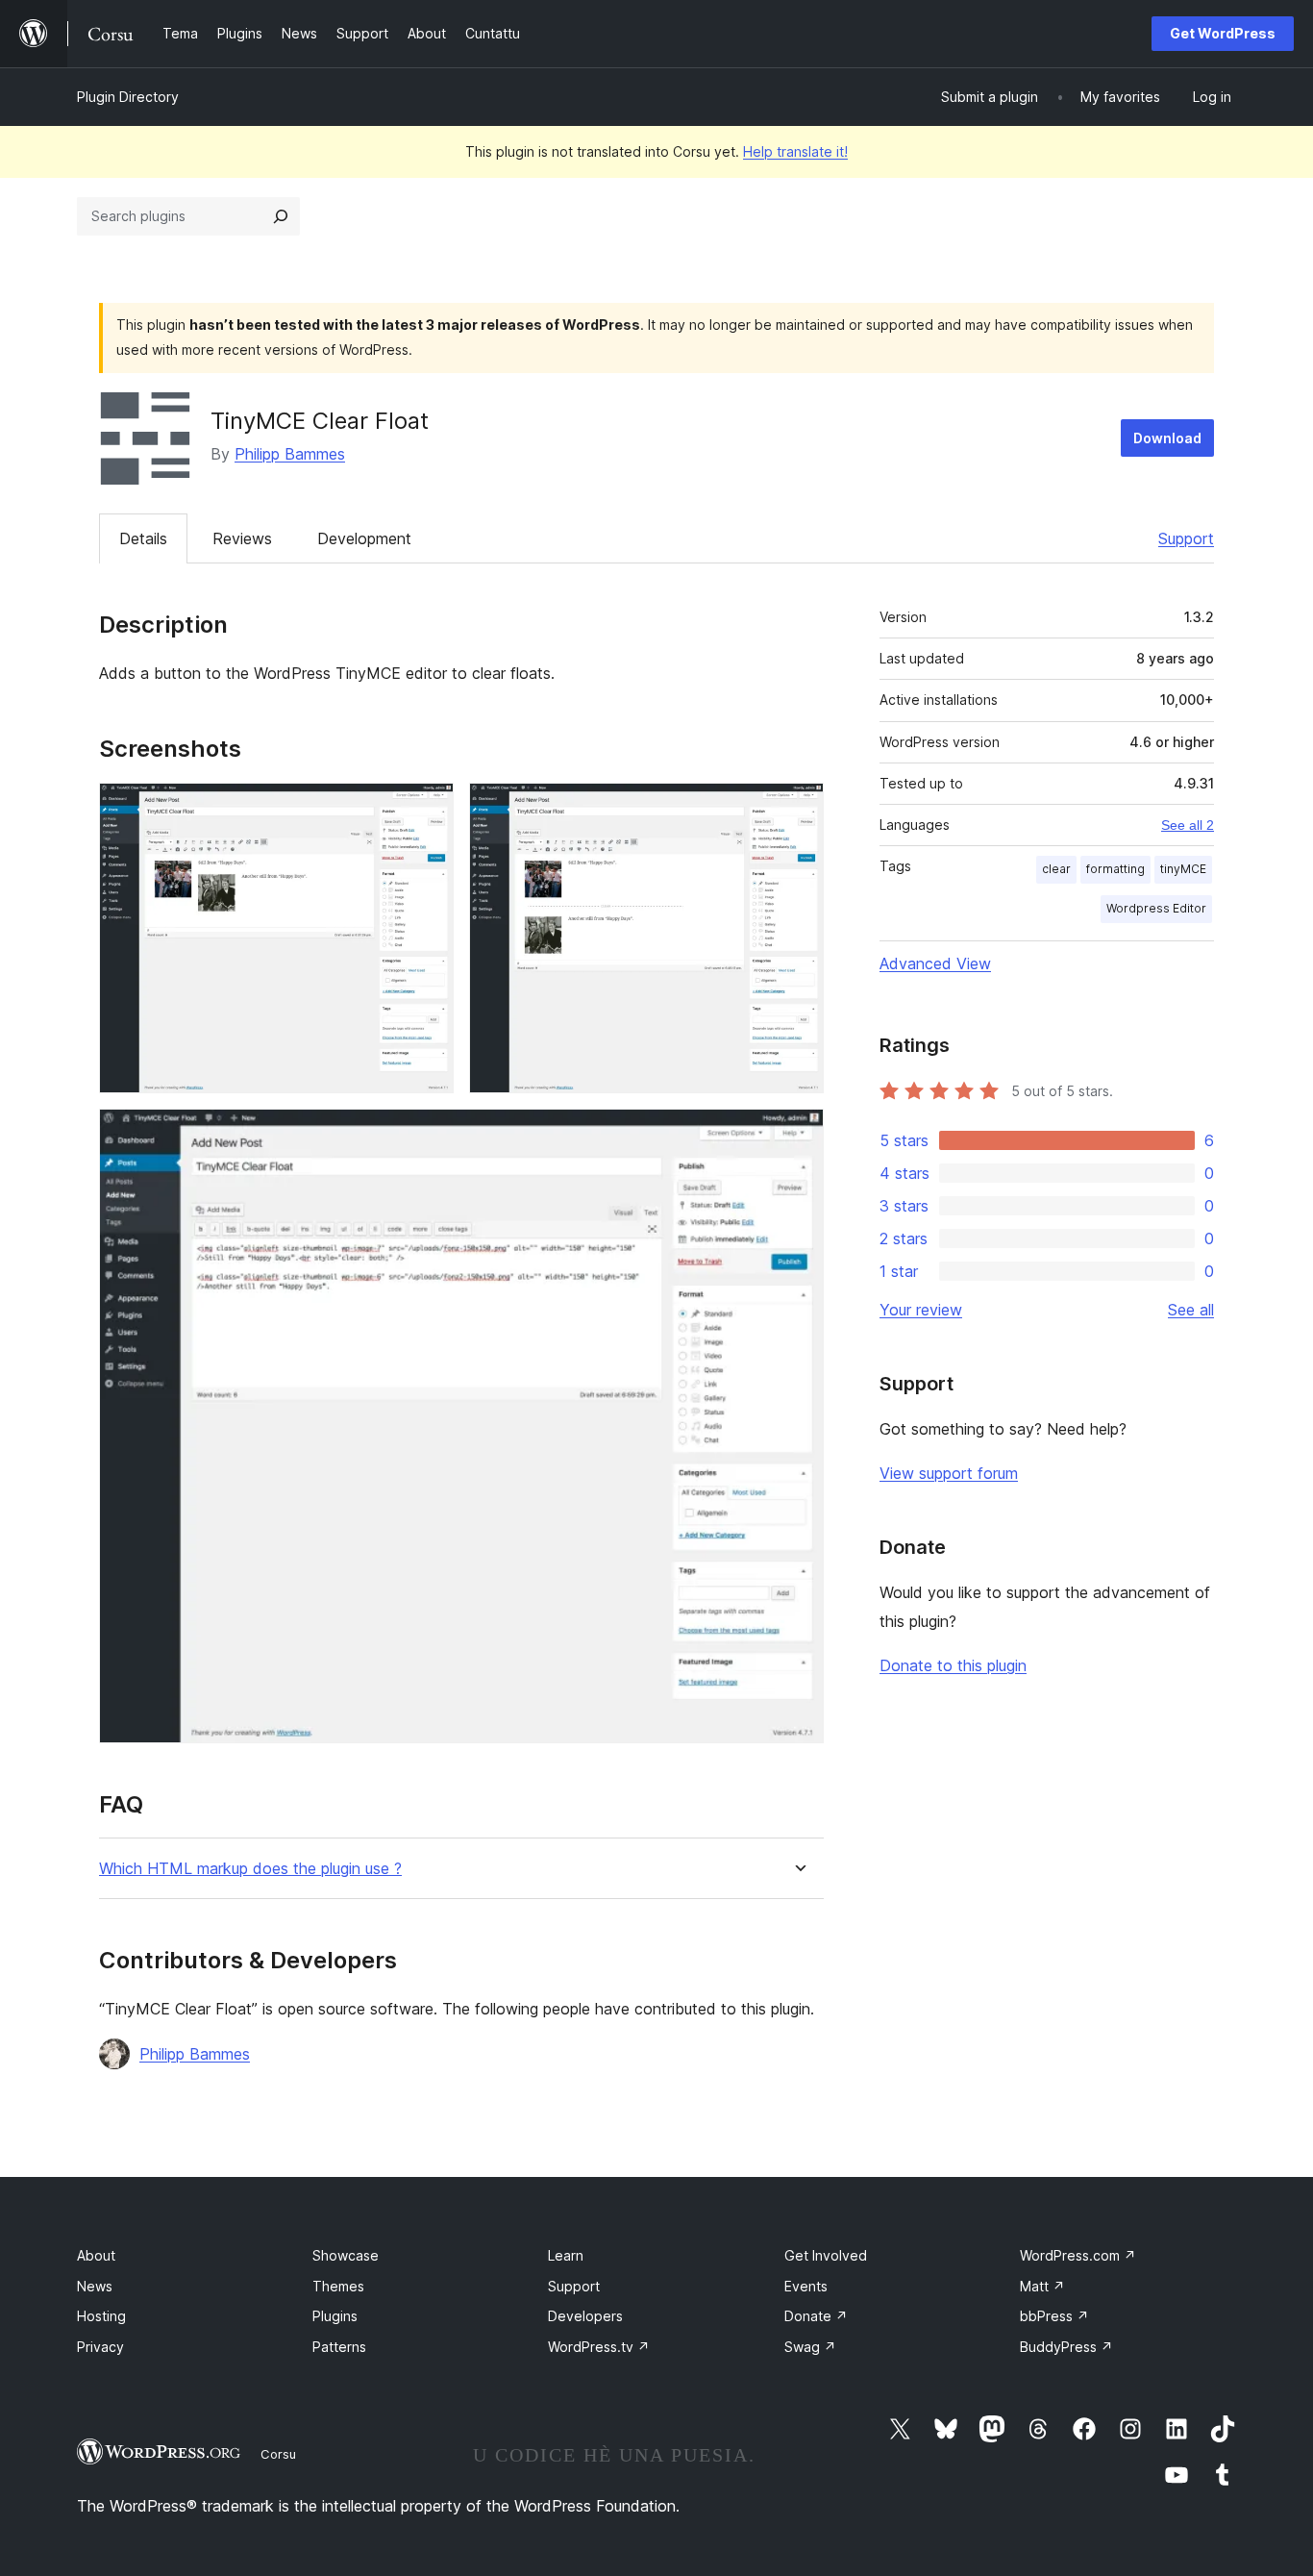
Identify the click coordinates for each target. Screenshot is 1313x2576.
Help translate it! (795, 151)
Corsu (278, 2454)
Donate (816, 2316)
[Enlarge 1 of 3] (428, 809)
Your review (921, 1310)
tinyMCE (1183, 869)
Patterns (339, 2347)
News (95, 2286)
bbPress (1054, 2316)
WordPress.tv (599, 2347)
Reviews (242, 538)
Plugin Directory (128, 97)
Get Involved (826, 2255)
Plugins (335, 2316)
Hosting (101, 2316)
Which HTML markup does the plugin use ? (250, 1869)
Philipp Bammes (290, 454)
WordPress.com (1078, 2255)
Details (143, 538)
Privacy (100, 2347)
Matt (1042, 2286)
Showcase (346, 2255)
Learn (566, 2255)
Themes (338, 2286)
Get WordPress (1223, 33)
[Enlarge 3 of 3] (798, 1135)
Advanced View (935, 963)
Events (806, 2286)
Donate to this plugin (953, 1665)
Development (364, 538)
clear (1056, 869)
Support (1186, 538)
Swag (810, 2347)
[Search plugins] (281, 216)
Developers (585, 2316)
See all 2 (1188, 825)
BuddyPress (1066, 2347)
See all (1191, 1310)
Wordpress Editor (1156, 908)
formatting (1115, 869)
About (96, 2255)
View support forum (949, 1473)
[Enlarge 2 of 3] (798, 809)
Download (1167, 438)
